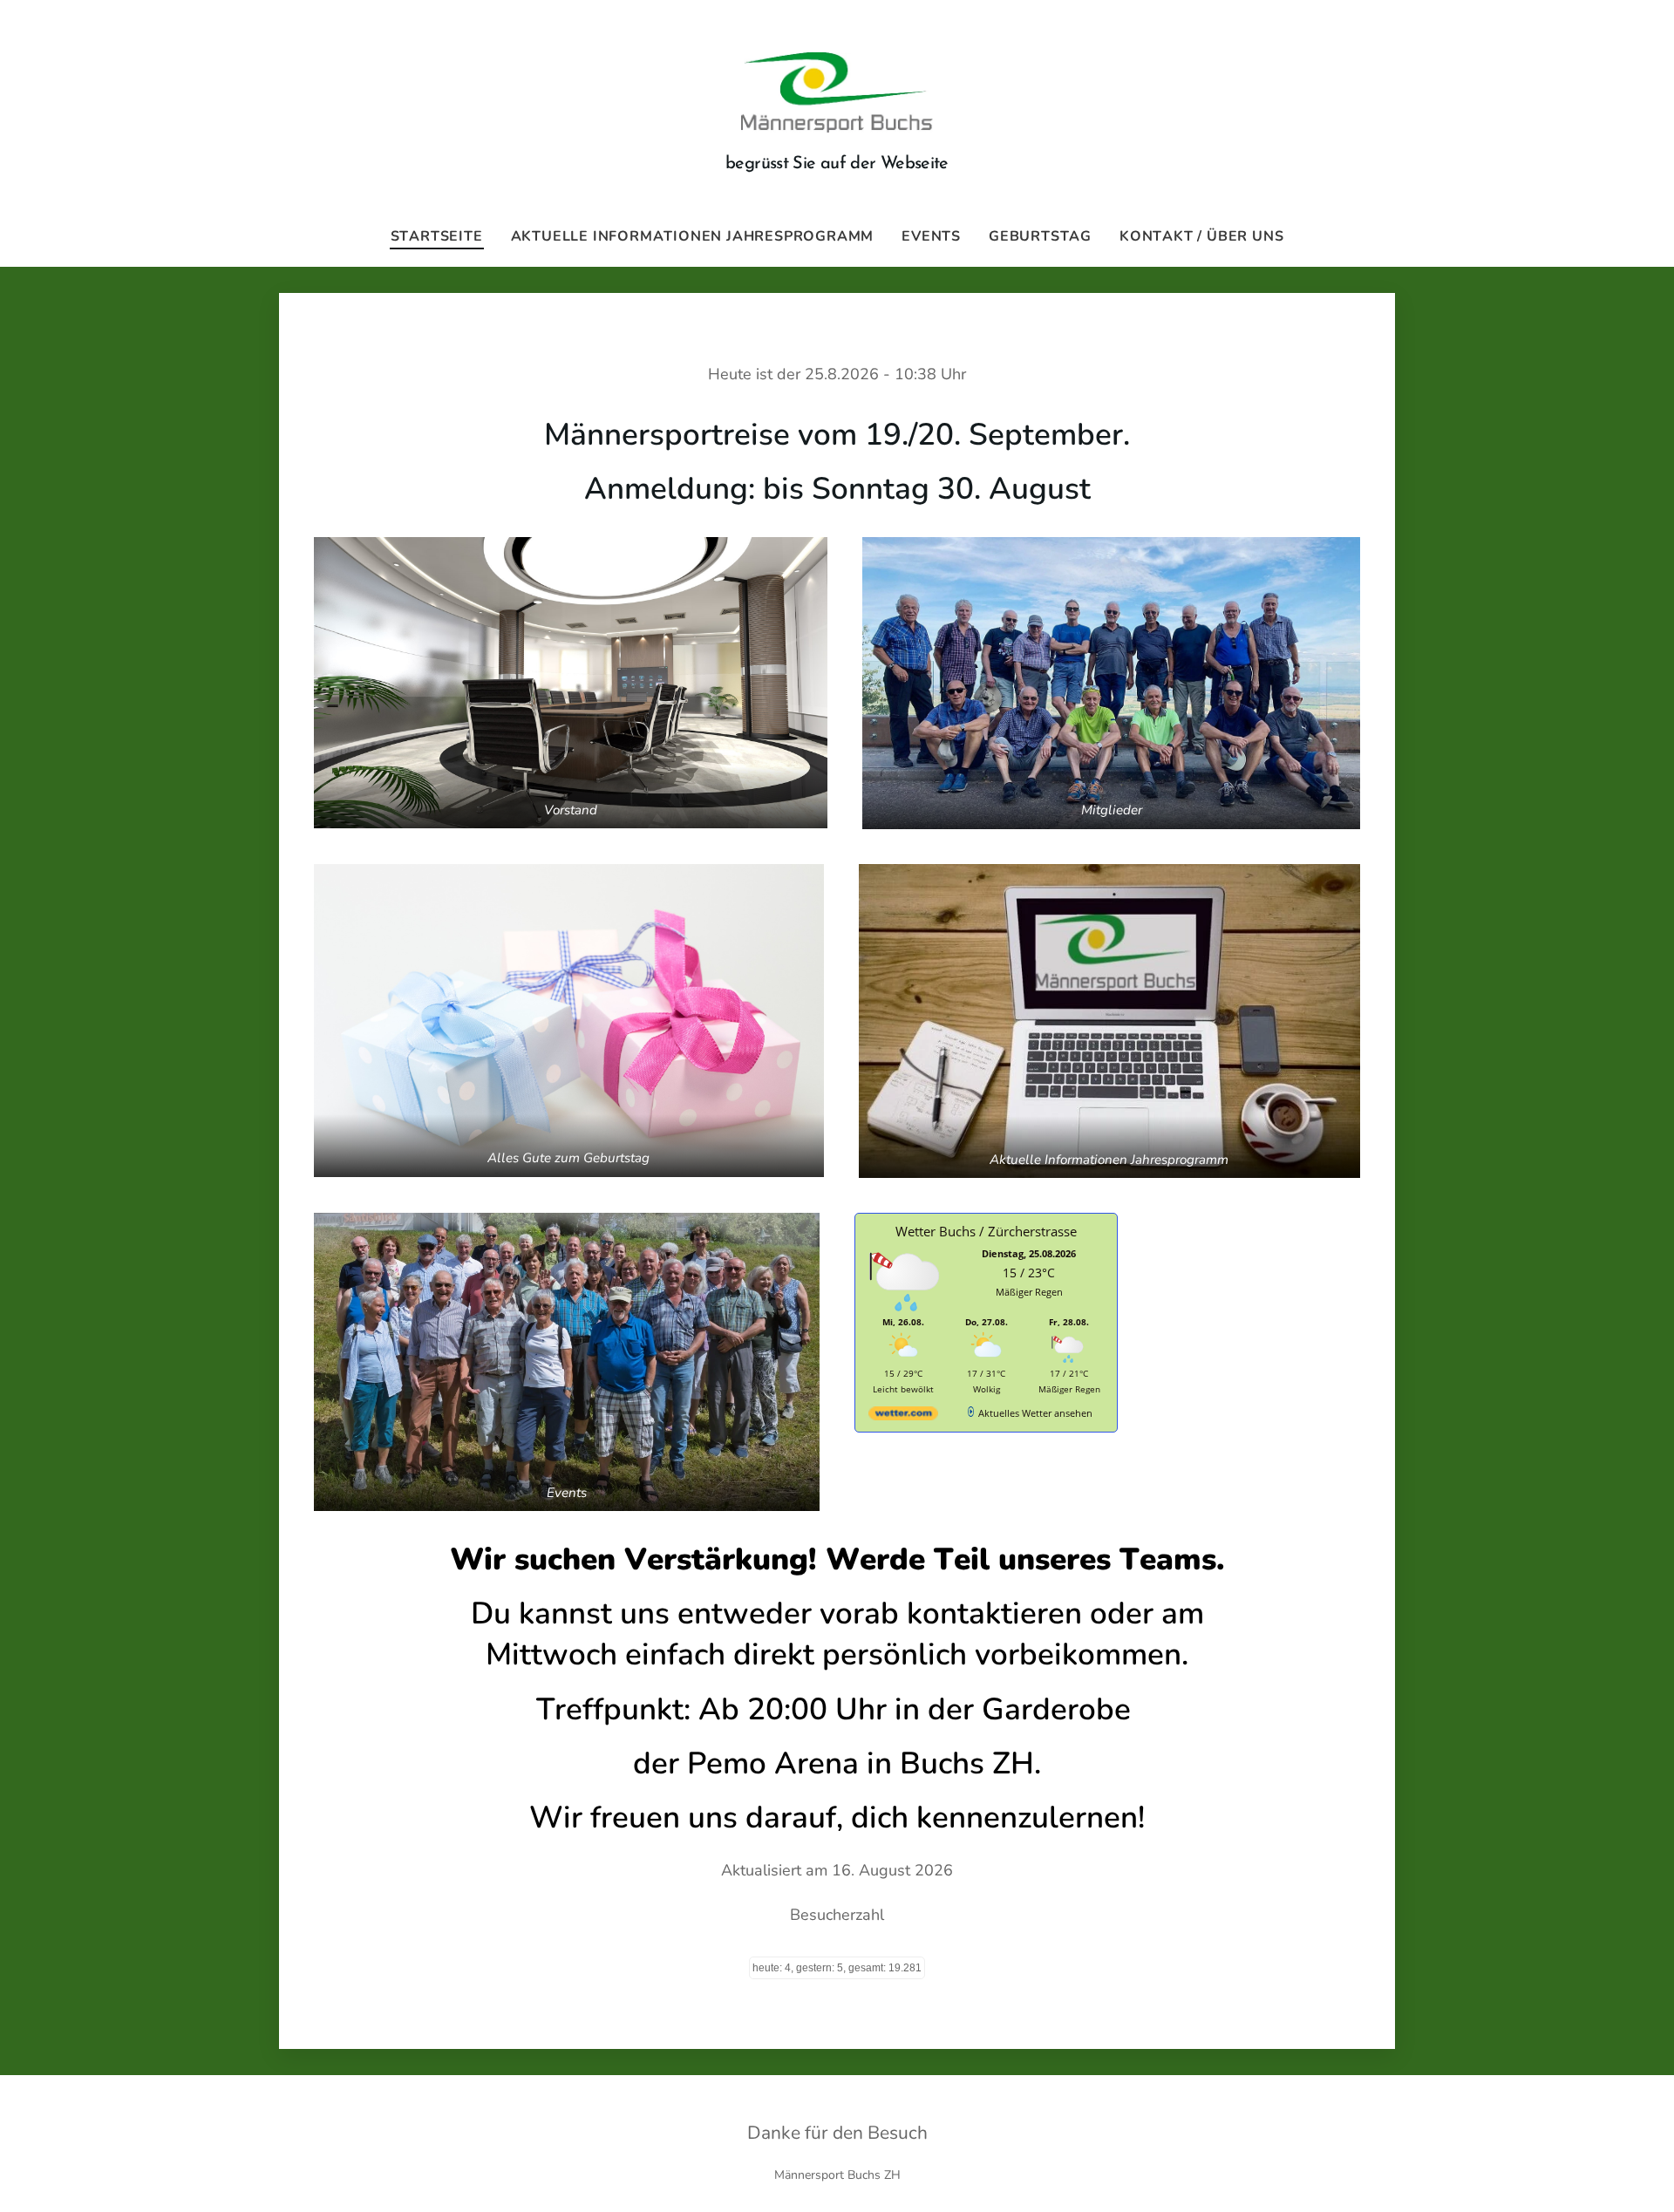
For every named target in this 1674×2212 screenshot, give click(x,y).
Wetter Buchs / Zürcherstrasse (986, 1231)
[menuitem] (444, 236)
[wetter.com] (903, 1416)
